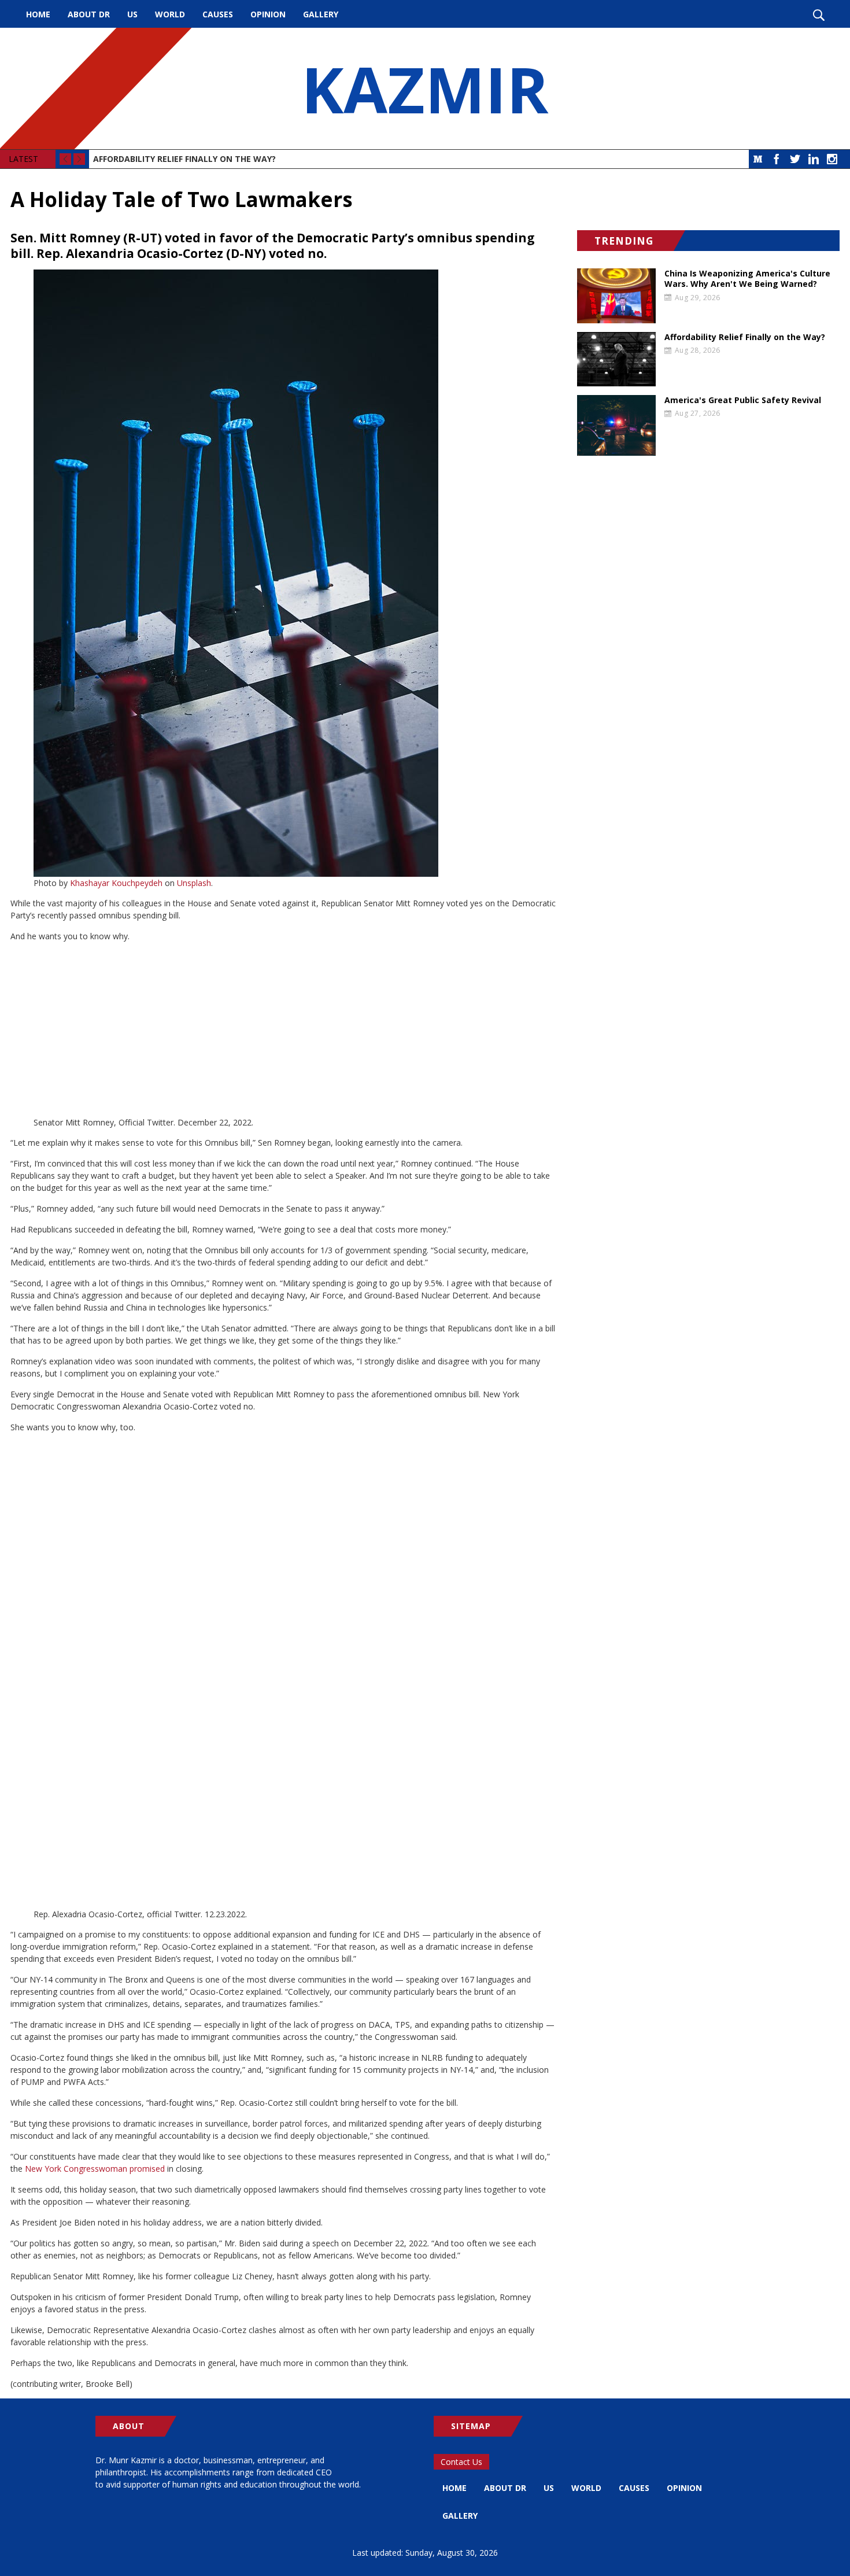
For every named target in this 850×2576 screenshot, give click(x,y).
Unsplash (194, 883)
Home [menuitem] (38, 14)
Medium (758, 159)
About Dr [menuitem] (89, 14)
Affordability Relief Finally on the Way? (184, 159)
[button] (283, 573)
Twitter (795, 159)
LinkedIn (814, 159)
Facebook (777, 159)
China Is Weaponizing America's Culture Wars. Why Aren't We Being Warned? (747, 279)
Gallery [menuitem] (321, 14)
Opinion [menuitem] (268, 14)
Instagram (832, 159)
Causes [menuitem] (218, 14)
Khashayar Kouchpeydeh (116, 883)
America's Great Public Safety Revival (743, 400)
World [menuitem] (170, 14)
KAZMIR (425, 88)
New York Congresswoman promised (95, 2169)
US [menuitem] (132, 14)
